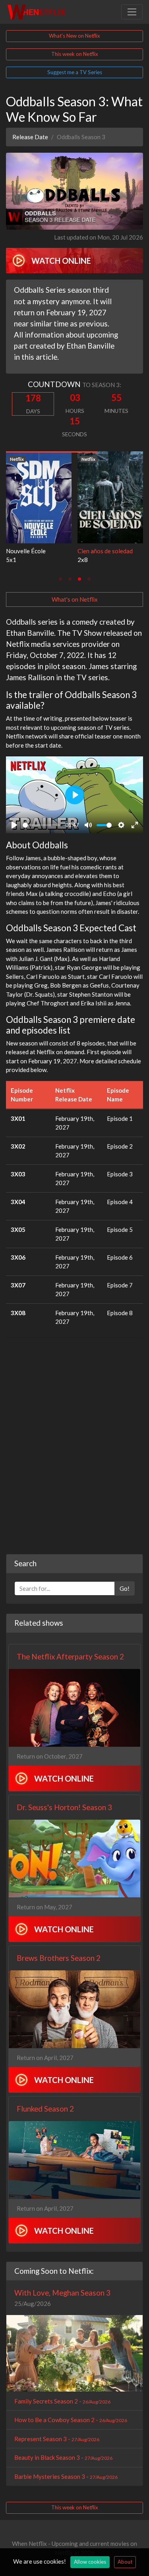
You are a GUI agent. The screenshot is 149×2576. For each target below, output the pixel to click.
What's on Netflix (75, 599)
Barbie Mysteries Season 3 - (66, 2476)
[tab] (60, 579)
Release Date (30, 137)
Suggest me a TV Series (75, 72)
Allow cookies (90, 2562)
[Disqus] (74, 1443)
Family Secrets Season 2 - (62, 2401)
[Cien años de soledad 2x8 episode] (110, 497)
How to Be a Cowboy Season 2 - (71, 2420)
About (125, 2562)
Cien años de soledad (105, 551)
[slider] (41, 825)
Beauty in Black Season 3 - (63, 2457)
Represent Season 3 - (57, 2439)
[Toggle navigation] (132, 12)
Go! (125, 1588)
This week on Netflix (75, 54)
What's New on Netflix (74, 36)
